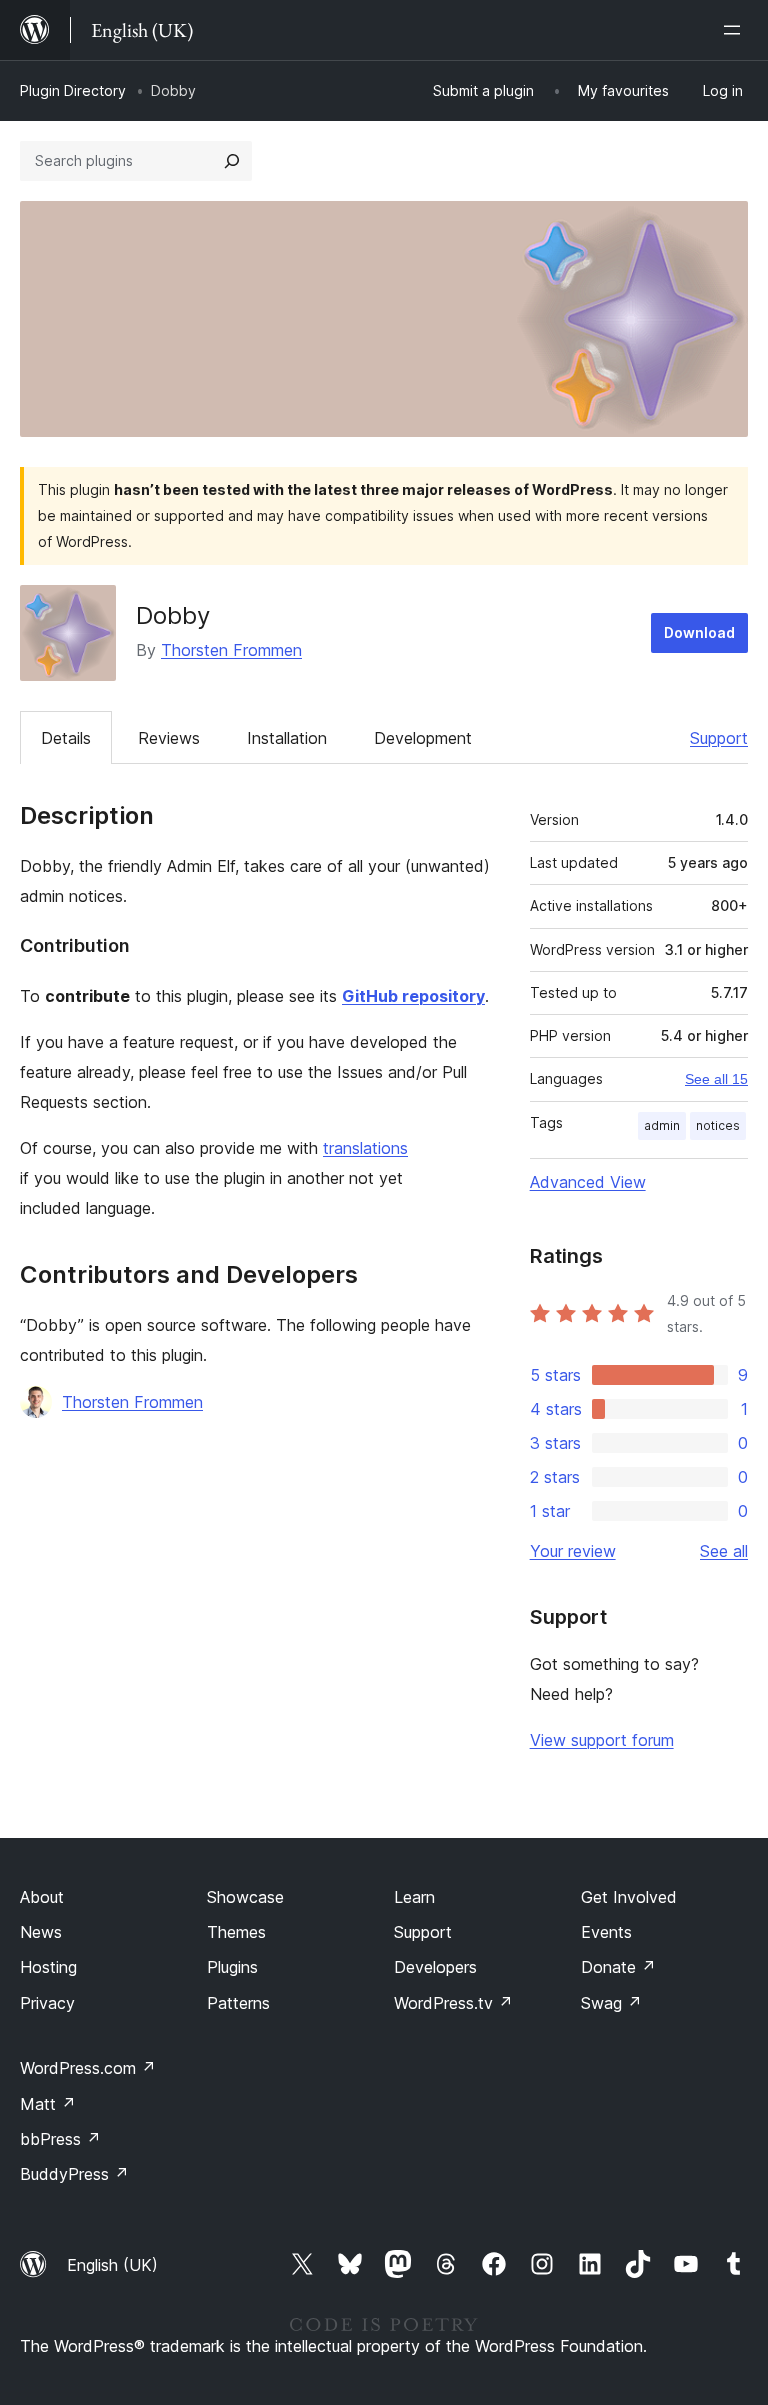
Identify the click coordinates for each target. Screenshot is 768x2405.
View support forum (602, 1740)
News (41, 1932)
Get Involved (629, 1897)
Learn (414, 1897)
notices (718, 1125)
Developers (435, 1967)
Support (719, 738)
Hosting (48, 1967)
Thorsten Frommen (231, 650)
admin (662, 1125)
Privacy (47, 2003)
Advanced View (588, 1182)
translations (365, 1148)
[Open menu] (736, 30)
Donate (618, 1967)
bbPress (60, 2139)
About (42, 1897)
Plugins (232, 1967)
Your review (573, 1551)
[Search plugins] (232, 161)
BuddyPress (74, 2174)
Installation (287, 738)
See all (724, 1551)
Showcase (245, 1897)
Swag (611, 2003)
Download (699, 632)
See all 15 (716, 1079)
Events (606, 1932)
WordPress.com (88, 2068)
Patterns (238, 2003)
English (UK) (112, 2265)
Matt (48, 2104)
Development (423, 738)
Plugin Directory (73, 90)
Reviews (169, 738)
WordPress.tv (453, 2003)
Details (66, 738)
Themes (236, 1932)
